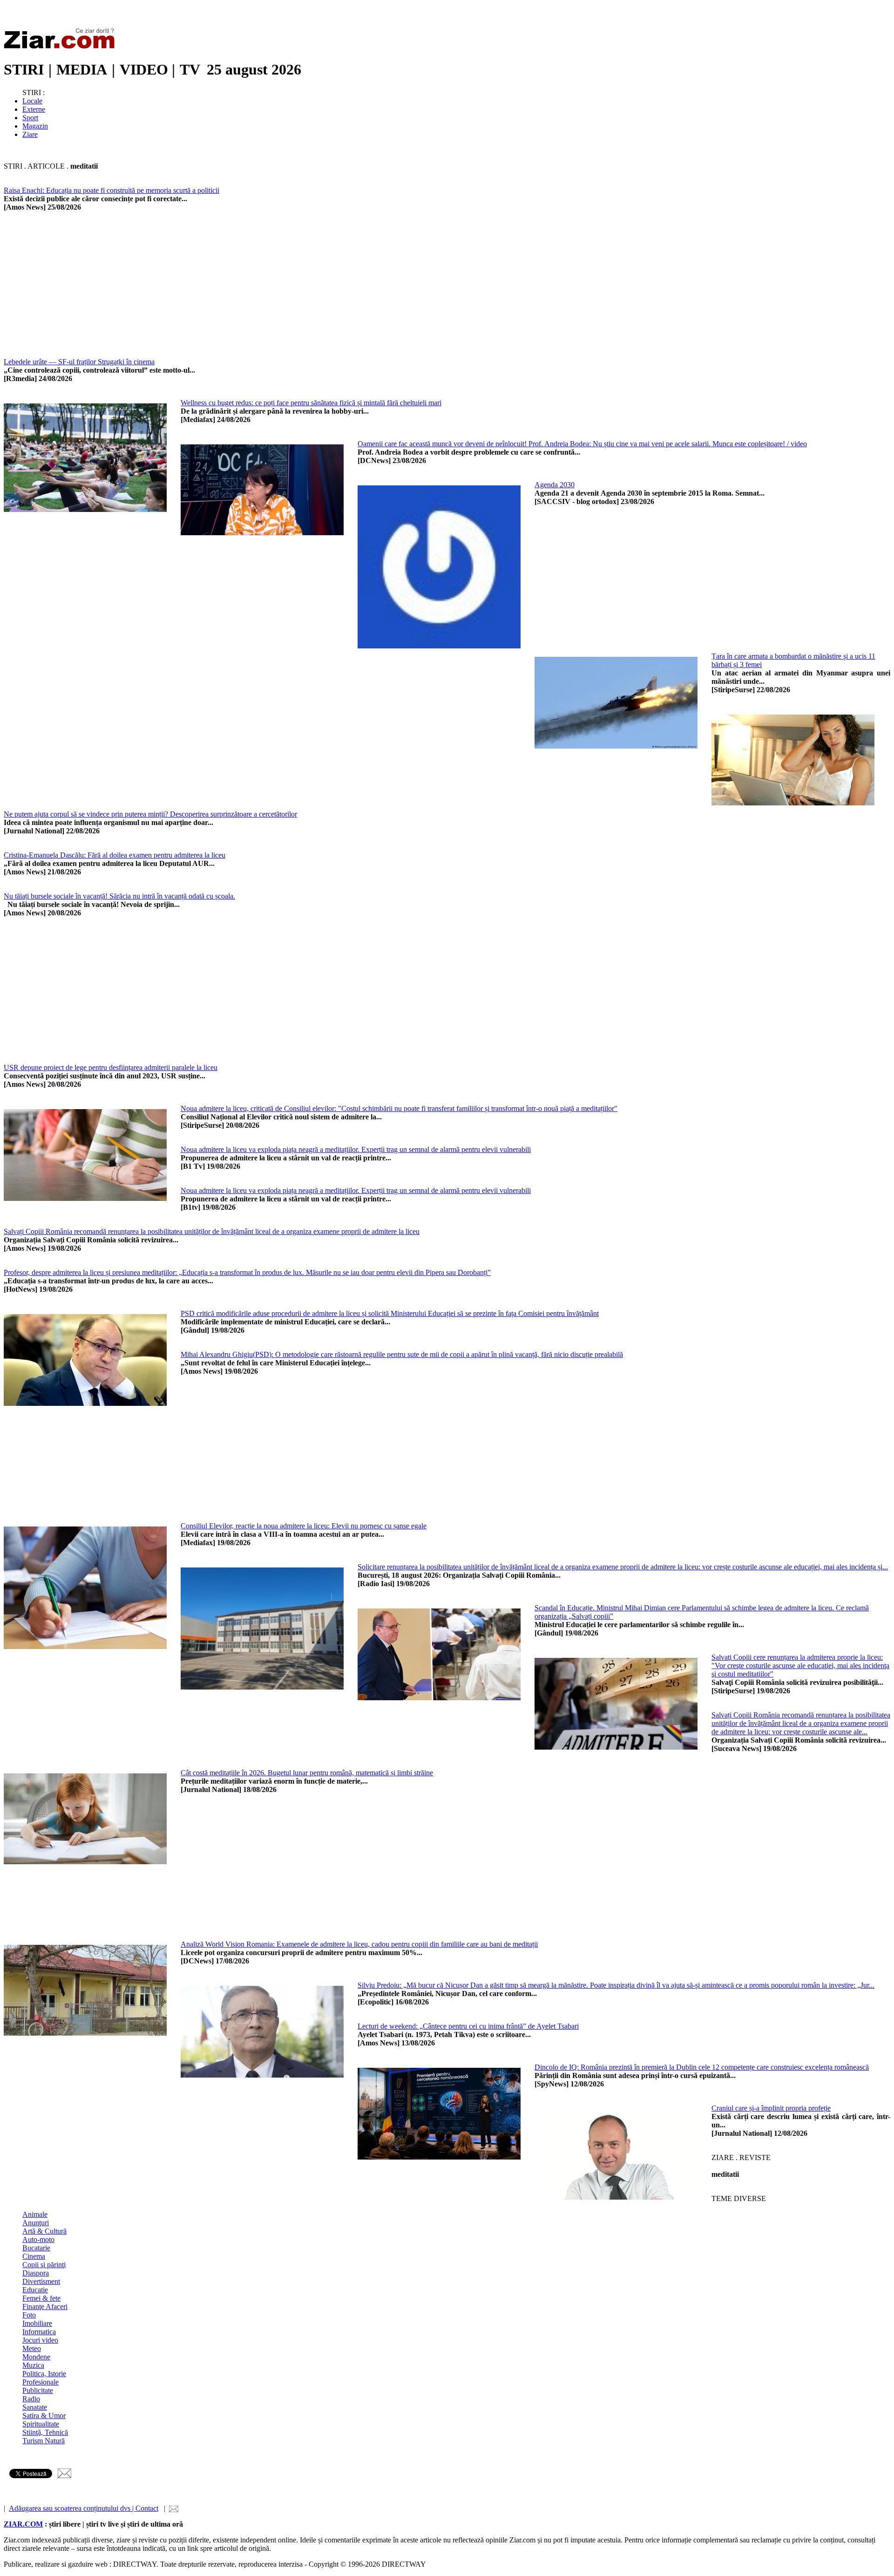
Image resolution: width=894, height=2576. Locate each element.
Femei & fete (41, 2298)
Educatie (35, 2290)
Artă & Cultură (44, 2231)
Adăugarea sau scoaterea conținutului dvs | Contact (84, 2508)
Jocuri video (40, 2340)
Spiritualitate (41, 2424)
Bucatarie (36, 2248)
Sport (30, 118)
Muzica (33, 2365)
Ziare (30, 134)
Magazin (35, 126)
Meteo (32, 2348)
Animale (35, 2214)
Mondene (36, 2357)
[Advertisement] (283, 293)
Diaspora (36, 2273)
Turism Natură (44, 2441)
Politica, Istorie (44, 2374)
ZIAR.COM (23, 2524)
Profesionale (41, 2382)
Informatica (39, 2332)
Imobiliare (37, 2323)
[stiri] (61, 47)
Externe (34, 109)
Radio (31, 2399)
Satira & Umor (44, 2416)
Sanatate (35, 2407)
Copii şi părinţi (44, 2265)
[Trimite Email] (64, 2476)
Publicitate (38, 2390)
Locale (32, 101)
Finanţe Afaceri (45, 2307)
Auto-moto (38, 2239)
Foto (29, 2315)
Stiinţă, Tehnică (45, 2432)
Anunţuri (36, 2223)
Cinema (34, 2256)
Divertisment (41, 2281)
